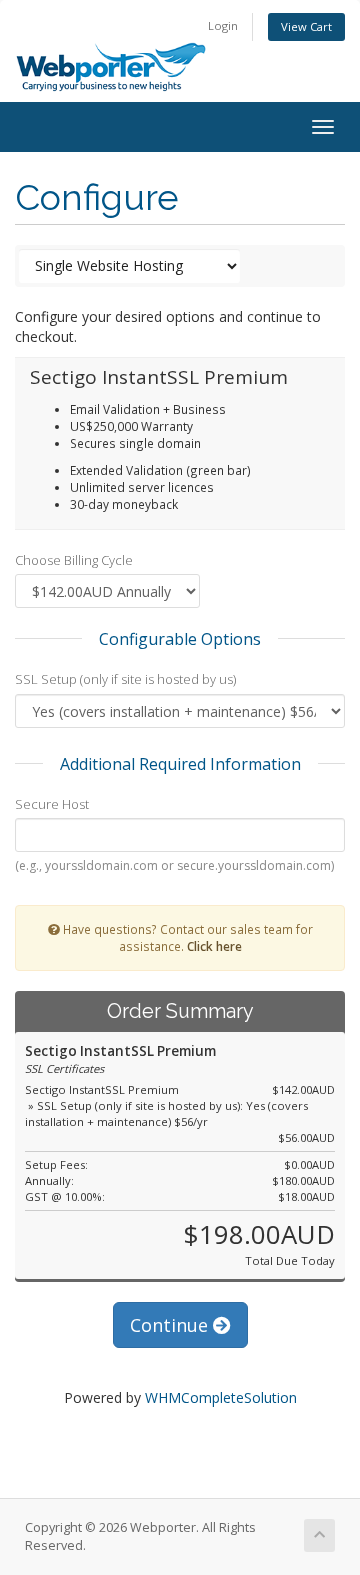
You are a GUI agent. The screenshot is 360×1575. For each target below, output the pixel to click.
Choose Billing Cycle (74, 560)
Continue (171, 1325)
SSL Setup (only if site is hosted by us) (125, 679)
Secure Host (52, 804)
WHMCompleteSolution (221, 1397)
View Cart (306, 26)
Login (223, 25)
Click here (214, 946)
